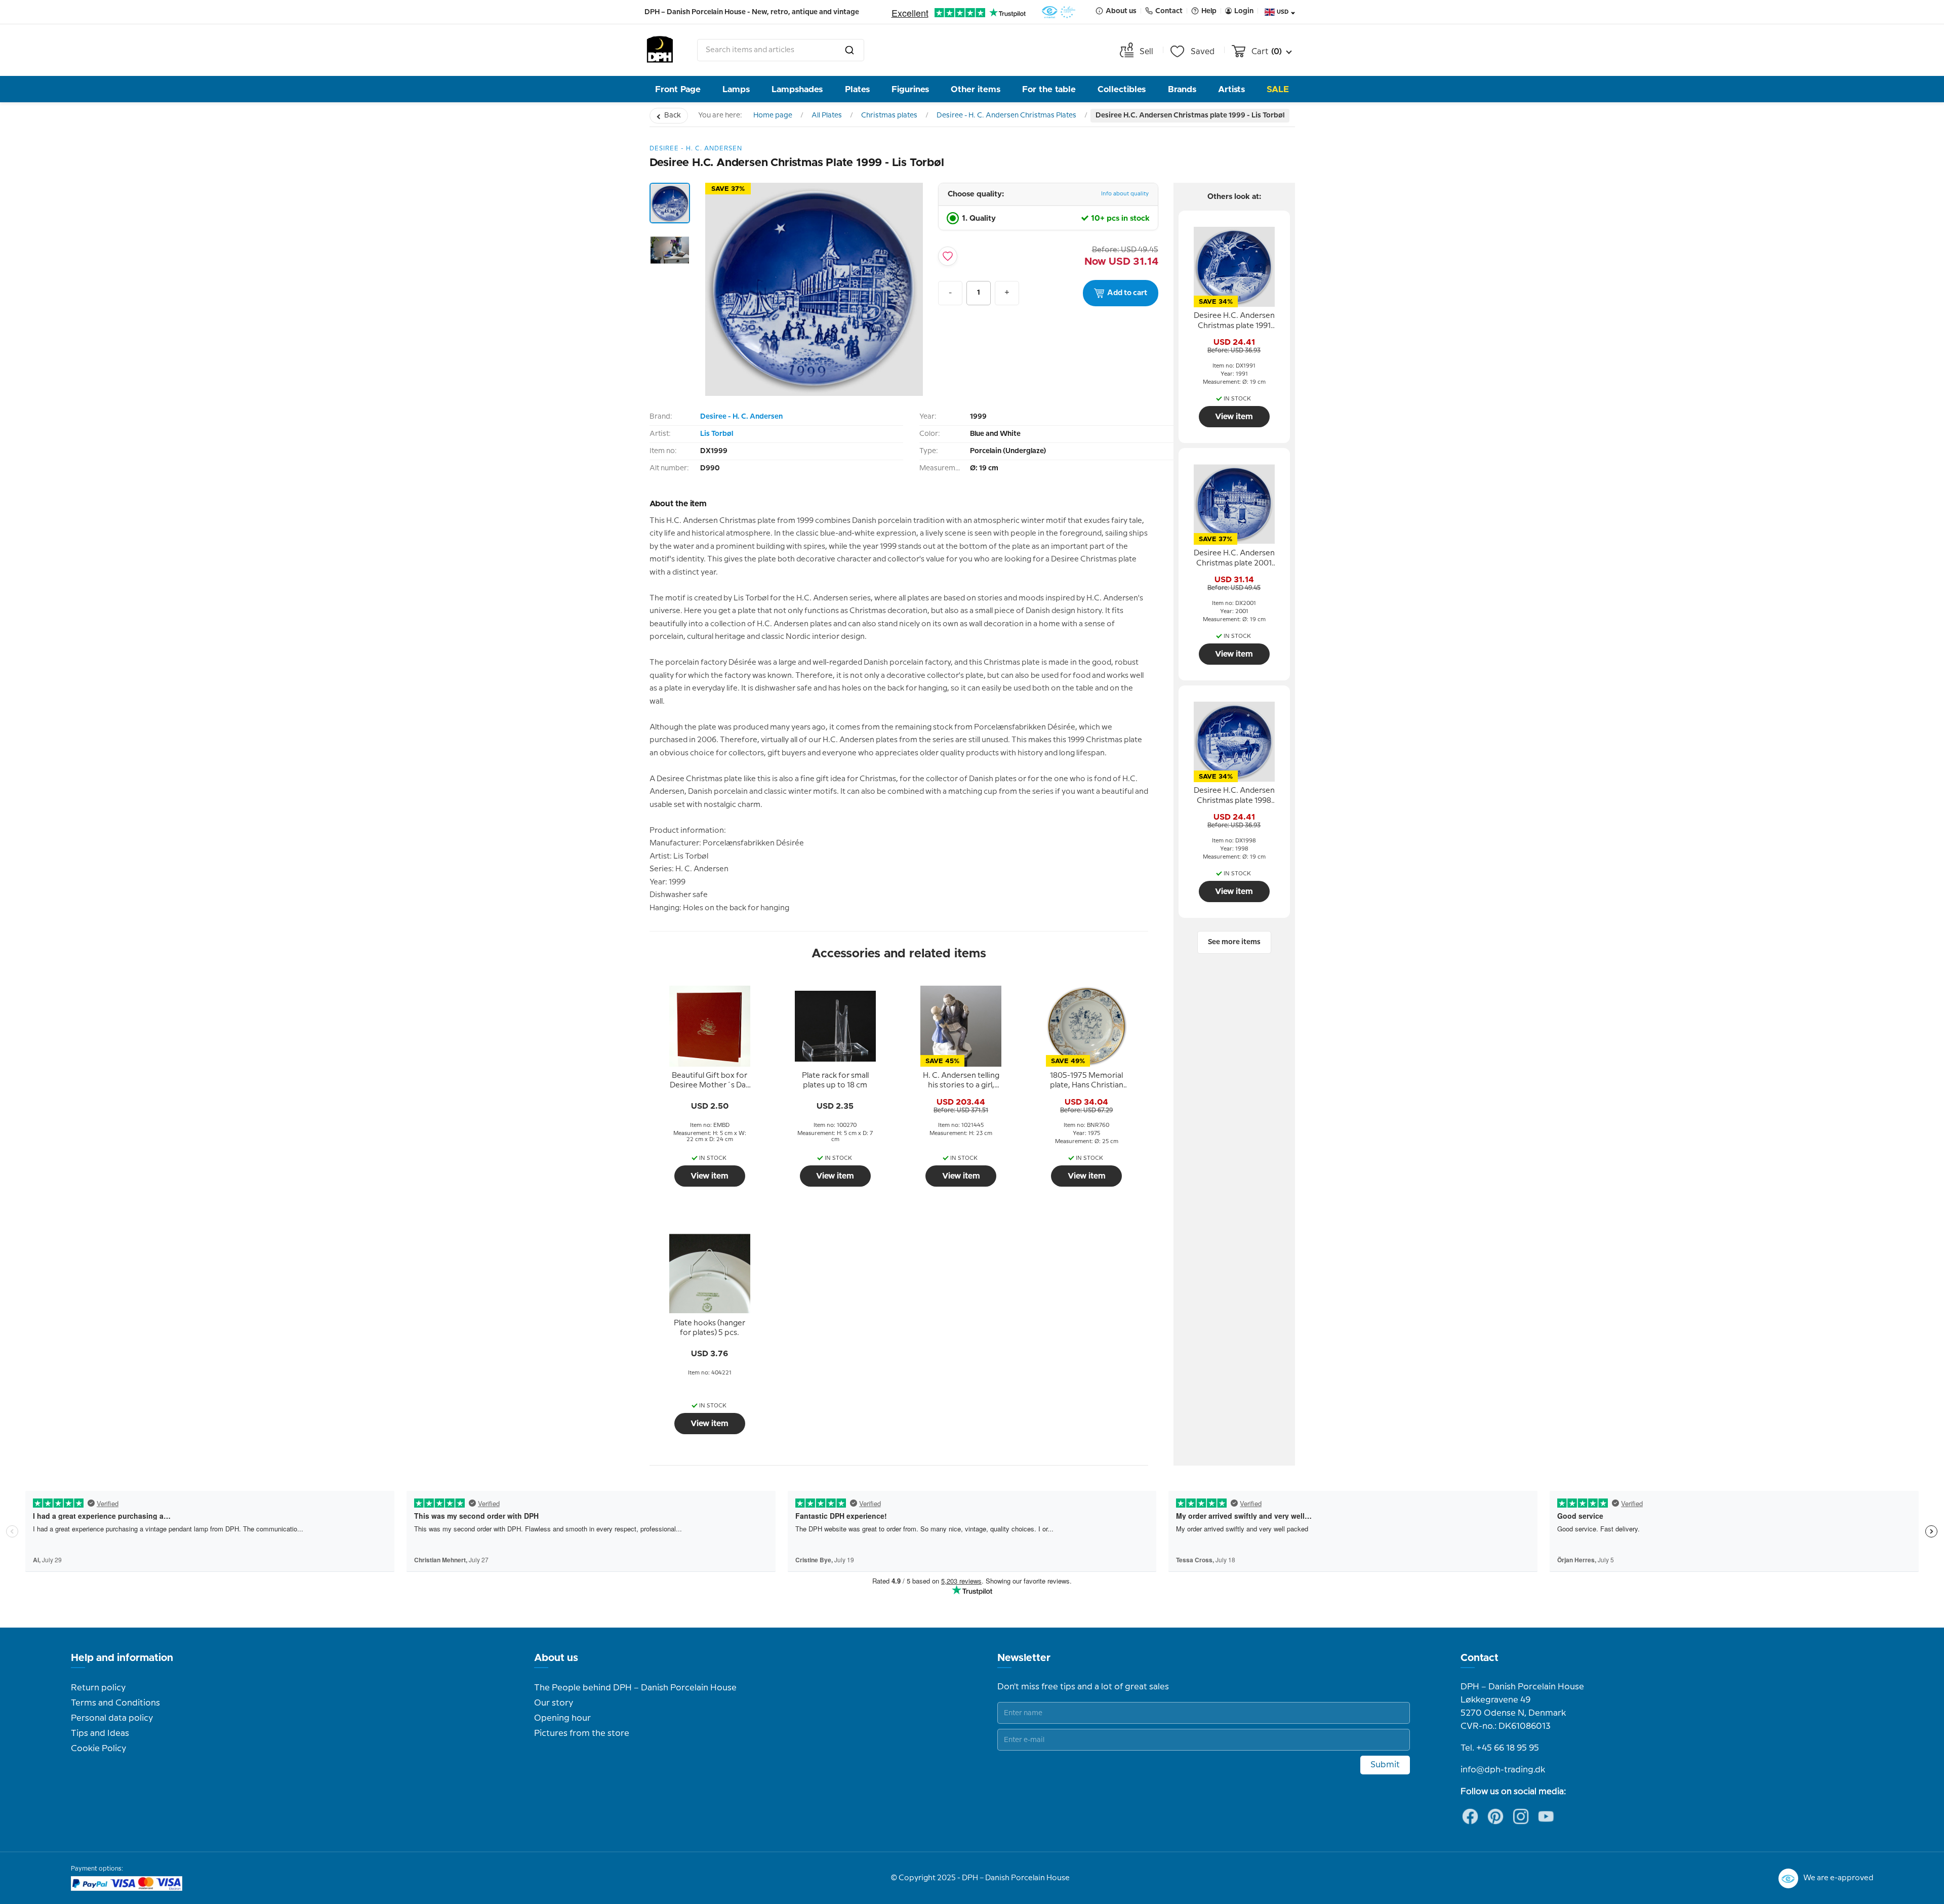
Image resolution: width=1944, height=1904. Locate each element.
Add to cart (1127, 293)
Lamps (736, 89)
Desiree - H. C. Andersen (741, 417)
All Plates (827, 115)
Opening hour (562, 1718)
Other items (976, 89)
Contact (1480, 1658)
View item (710, 1176)
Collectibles (1122, 89)
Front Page (678, 89)
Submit (1385, 1765)
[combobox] (781, 50)
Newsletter (1024, 1658)
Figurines (910, 89)
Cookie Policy (98, 1749)
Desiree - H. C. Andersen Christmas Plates (1006, 115)
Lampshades (797, 89)
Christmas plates (889, 115)
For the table (1049, 89)
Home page (773, 115)
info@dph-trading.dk (1503, 1770)
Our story (554, 1703)
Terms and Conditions (115, 1703)
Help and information (122, 1658)
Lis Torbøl (717, 434)
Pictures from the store (582, 1733)
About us (556, 1658)
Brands (1182, 89)
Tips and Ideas (100, 1733)
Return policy (98, 1688)
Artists (1231, 89)
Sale (1278, 89)
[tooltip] (710, 1081)
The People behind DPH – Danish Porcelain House (635, 1688)
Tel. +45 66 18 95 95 (1500, 1748)
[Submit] (849, 50)
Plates (857, 89)
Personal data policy (112, 1718)
